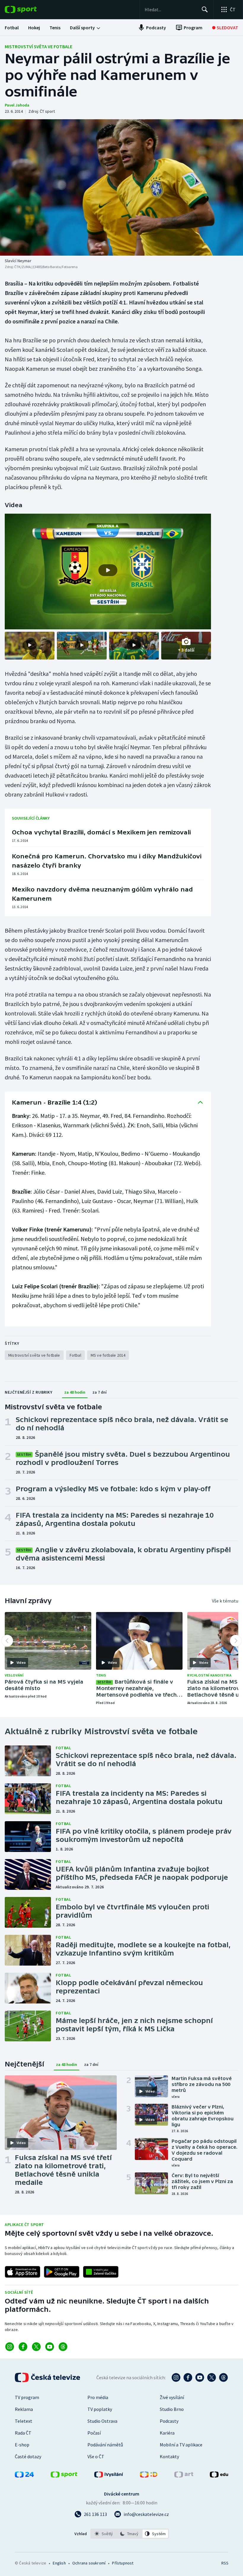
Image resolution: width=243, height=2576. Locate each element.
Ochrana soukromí (89, 2563)
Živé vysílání (172, 2397)
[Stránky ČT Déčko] (149, 2476)
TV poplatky (100, 2409)
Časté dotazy (28, 2456)
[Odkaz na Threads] (63, 2347)
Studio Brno (172, 2409)
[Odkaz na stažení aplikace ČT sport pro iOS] (23, 2272)
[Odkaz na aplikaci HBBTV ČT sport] (101, 2272)
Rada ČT (23, 2433)
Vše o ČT (96, 2456)
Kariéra (167, 2433)
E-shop (22, 2445)
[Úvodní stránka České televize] (48, 2377)
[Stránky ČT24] (24, 2476)
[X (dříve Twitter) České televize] (212, 2377)
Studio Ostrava (102, 2421)
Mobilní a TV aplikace (181, 2445)
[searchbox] (171, 9)
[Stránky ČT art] (184, 2476)
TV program (27, 2397)
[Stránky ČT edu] (219, 2476)
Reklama (24, 2409)
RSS (225, 2563)
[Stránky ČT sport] (64, 2476)
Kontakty (169, 2456)
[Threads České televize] (223, 2377)
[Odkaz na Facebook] (23, 2347)
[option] (104, 2534)
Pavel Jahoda (17, 105)
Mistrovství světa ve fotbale (39, 46)
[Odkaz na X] (36, 2347)
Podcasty (169, 2421)
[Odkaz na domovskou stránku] (30, 9)
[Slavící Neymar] (121, 187)
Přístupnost (123, 2563)
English (59, 2563)
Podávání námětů (105, 2445)
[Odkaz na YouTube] (50, 2347)
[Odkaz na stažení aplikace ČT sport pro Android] (62, 2272)
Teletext (24, 2421)
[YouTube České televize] (200, 2377)
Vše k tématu (225, 1601)
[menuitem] (12, 28)
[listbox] (130, 2534)
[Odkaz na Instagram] (10, 2347)
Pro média (98, 2397)
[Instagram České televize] (176, 2377)
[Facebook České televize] (188, 2377)
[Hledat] (205, 9)
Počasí (94, 2433)
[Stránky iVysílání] (109, 2476)
